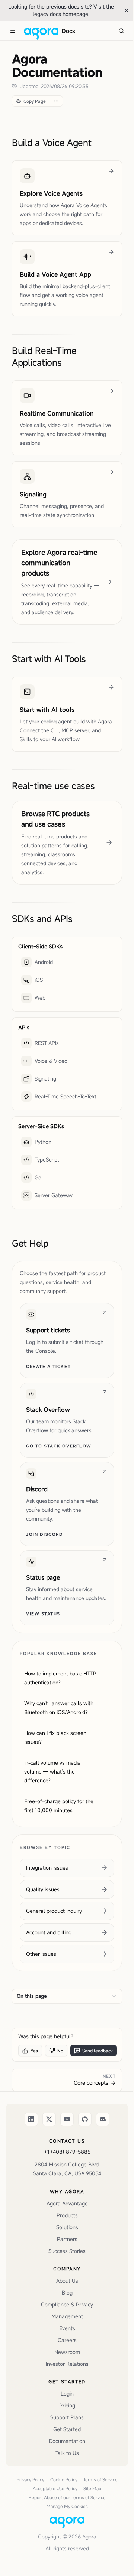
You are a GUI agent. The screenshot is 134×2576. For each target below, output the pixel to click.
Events (67, 2328)
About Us (67, 2281)
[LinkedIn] (31, 2119)
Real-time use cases (53, 786)
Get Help (30, 1243)
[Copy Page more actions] (56, 101)
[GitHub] (85, 2119)
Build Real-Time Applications (44, 356)
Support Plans (67, 2417)
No (60, 2051)
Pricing (67, 2405)
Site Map (92, 2488)
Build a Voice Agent (52, 143)
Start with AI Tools (49, 659)
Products (67, 2215)
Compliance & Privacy (67, 2304)
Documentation (67, 2441)
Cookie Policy (64, 2479)
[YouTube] (67, 2119)
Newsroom (67, 2352)
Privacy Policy (31, 2479)
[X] (49, 2119)
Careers (67, 2340)
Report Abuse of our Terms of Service (67, 2497)
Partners (67, 2239)
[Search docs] (121, 31)
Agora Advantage (67, 2203)
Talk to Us (67, 2453)
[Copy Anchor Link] (98, 143)
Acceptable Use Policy (55, 2488)
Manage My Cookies (67, 2506)
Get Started (67, 2429)
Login (67, 2393)
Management (67, 2316)
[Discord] (103, 2119)
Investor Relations (67, 2364)
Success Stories (67, 2251)
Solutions (67, 2227)
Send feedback (98, 2051)
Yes (34, 2051)
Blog (67, 2292)
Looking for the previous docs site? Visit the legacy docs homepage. (64, 10)
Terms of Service (100, 2479)
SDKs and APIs (42, 919)
